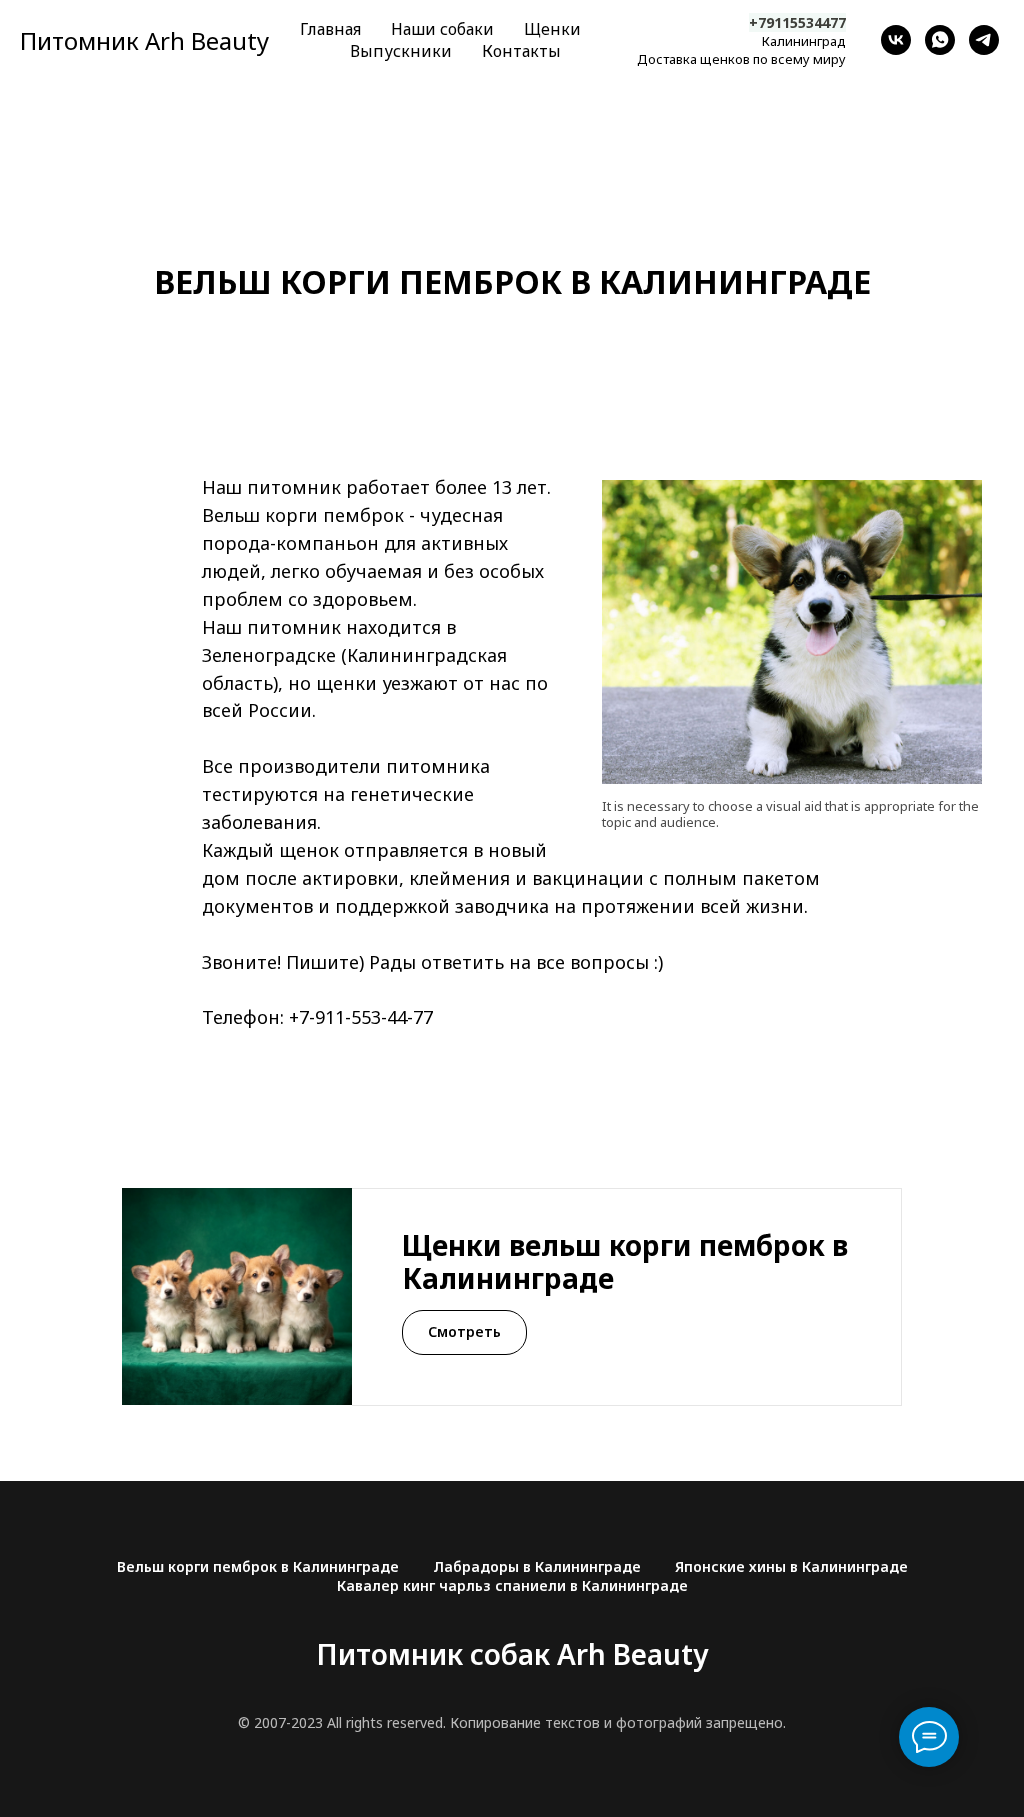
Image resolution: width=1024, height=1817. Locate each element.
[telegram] (984, 40)
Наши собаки (442, 29)
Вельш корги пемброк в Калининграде (258, 1566)
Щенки (552, 29)
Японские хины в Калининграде (791, 1566)
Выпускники (401, 51)
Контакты (521, 51)
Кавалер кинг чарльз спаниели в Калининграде (512, 1585)
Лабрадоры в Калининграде (537, 1566)
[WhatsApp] (940, 40)
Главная (330, 29)
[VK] (896, 40)
